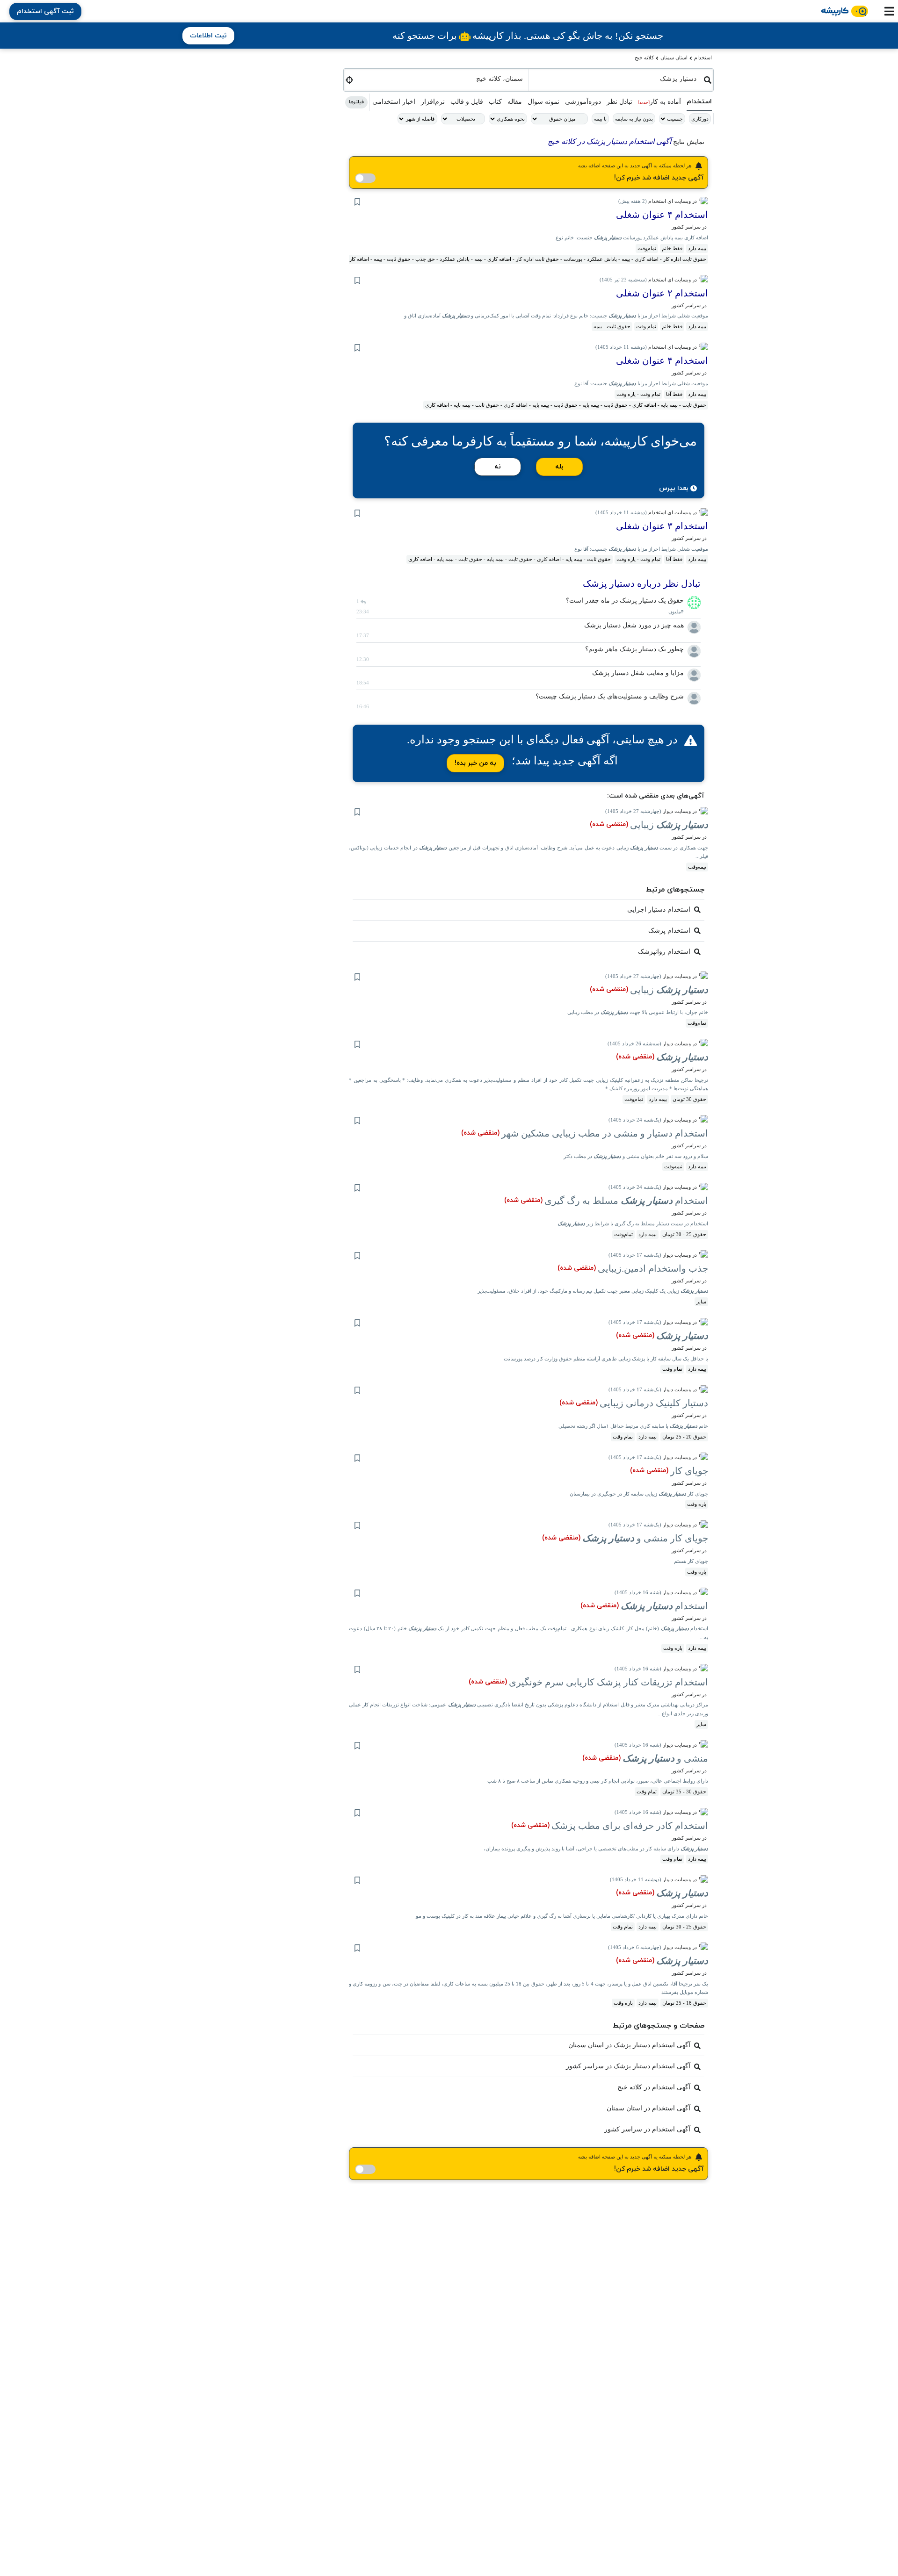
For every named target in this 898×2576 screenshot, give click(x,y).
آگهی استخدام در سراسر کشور (647, 2129)
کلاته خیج (644, 58)
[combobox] (616, 78)
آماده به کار (659, 102)
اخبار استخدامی (394, 102)
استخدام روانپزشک (664, 952)
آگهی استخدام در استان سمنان (648, 2108)
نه (498, 467)
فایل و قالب (467, 102)
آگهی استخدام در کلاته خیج (654, 2087)
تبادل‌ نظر (619, 102)
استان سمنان (674, 58)
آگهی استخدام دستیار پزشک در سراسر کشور (628, 2066)
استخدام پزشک (669, 931)
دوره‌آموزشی (583, 102)
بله (559, 467)
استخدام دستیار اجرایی (659, 910)
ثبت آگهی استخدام (45, 11)
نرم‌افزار (433, 102)
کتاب (495, 102)
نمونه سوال (543, 102)
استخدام (703, 58)
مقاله (515, 102)
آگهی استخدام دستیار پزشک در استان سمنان (629, 2045)
